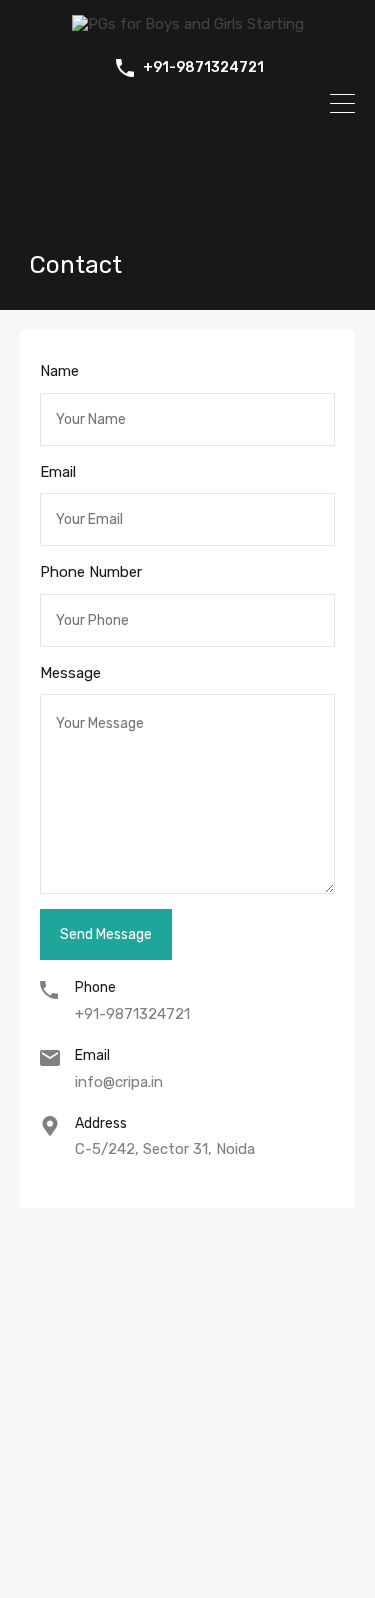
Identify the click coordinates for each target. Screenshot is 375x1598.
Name (59, 371)
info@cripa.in (119, 1082)
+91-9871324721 (203, 68)
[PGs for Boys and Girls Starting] (188, 24)
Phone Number (91, 572)
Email (58, 472)
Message (70, 673)
